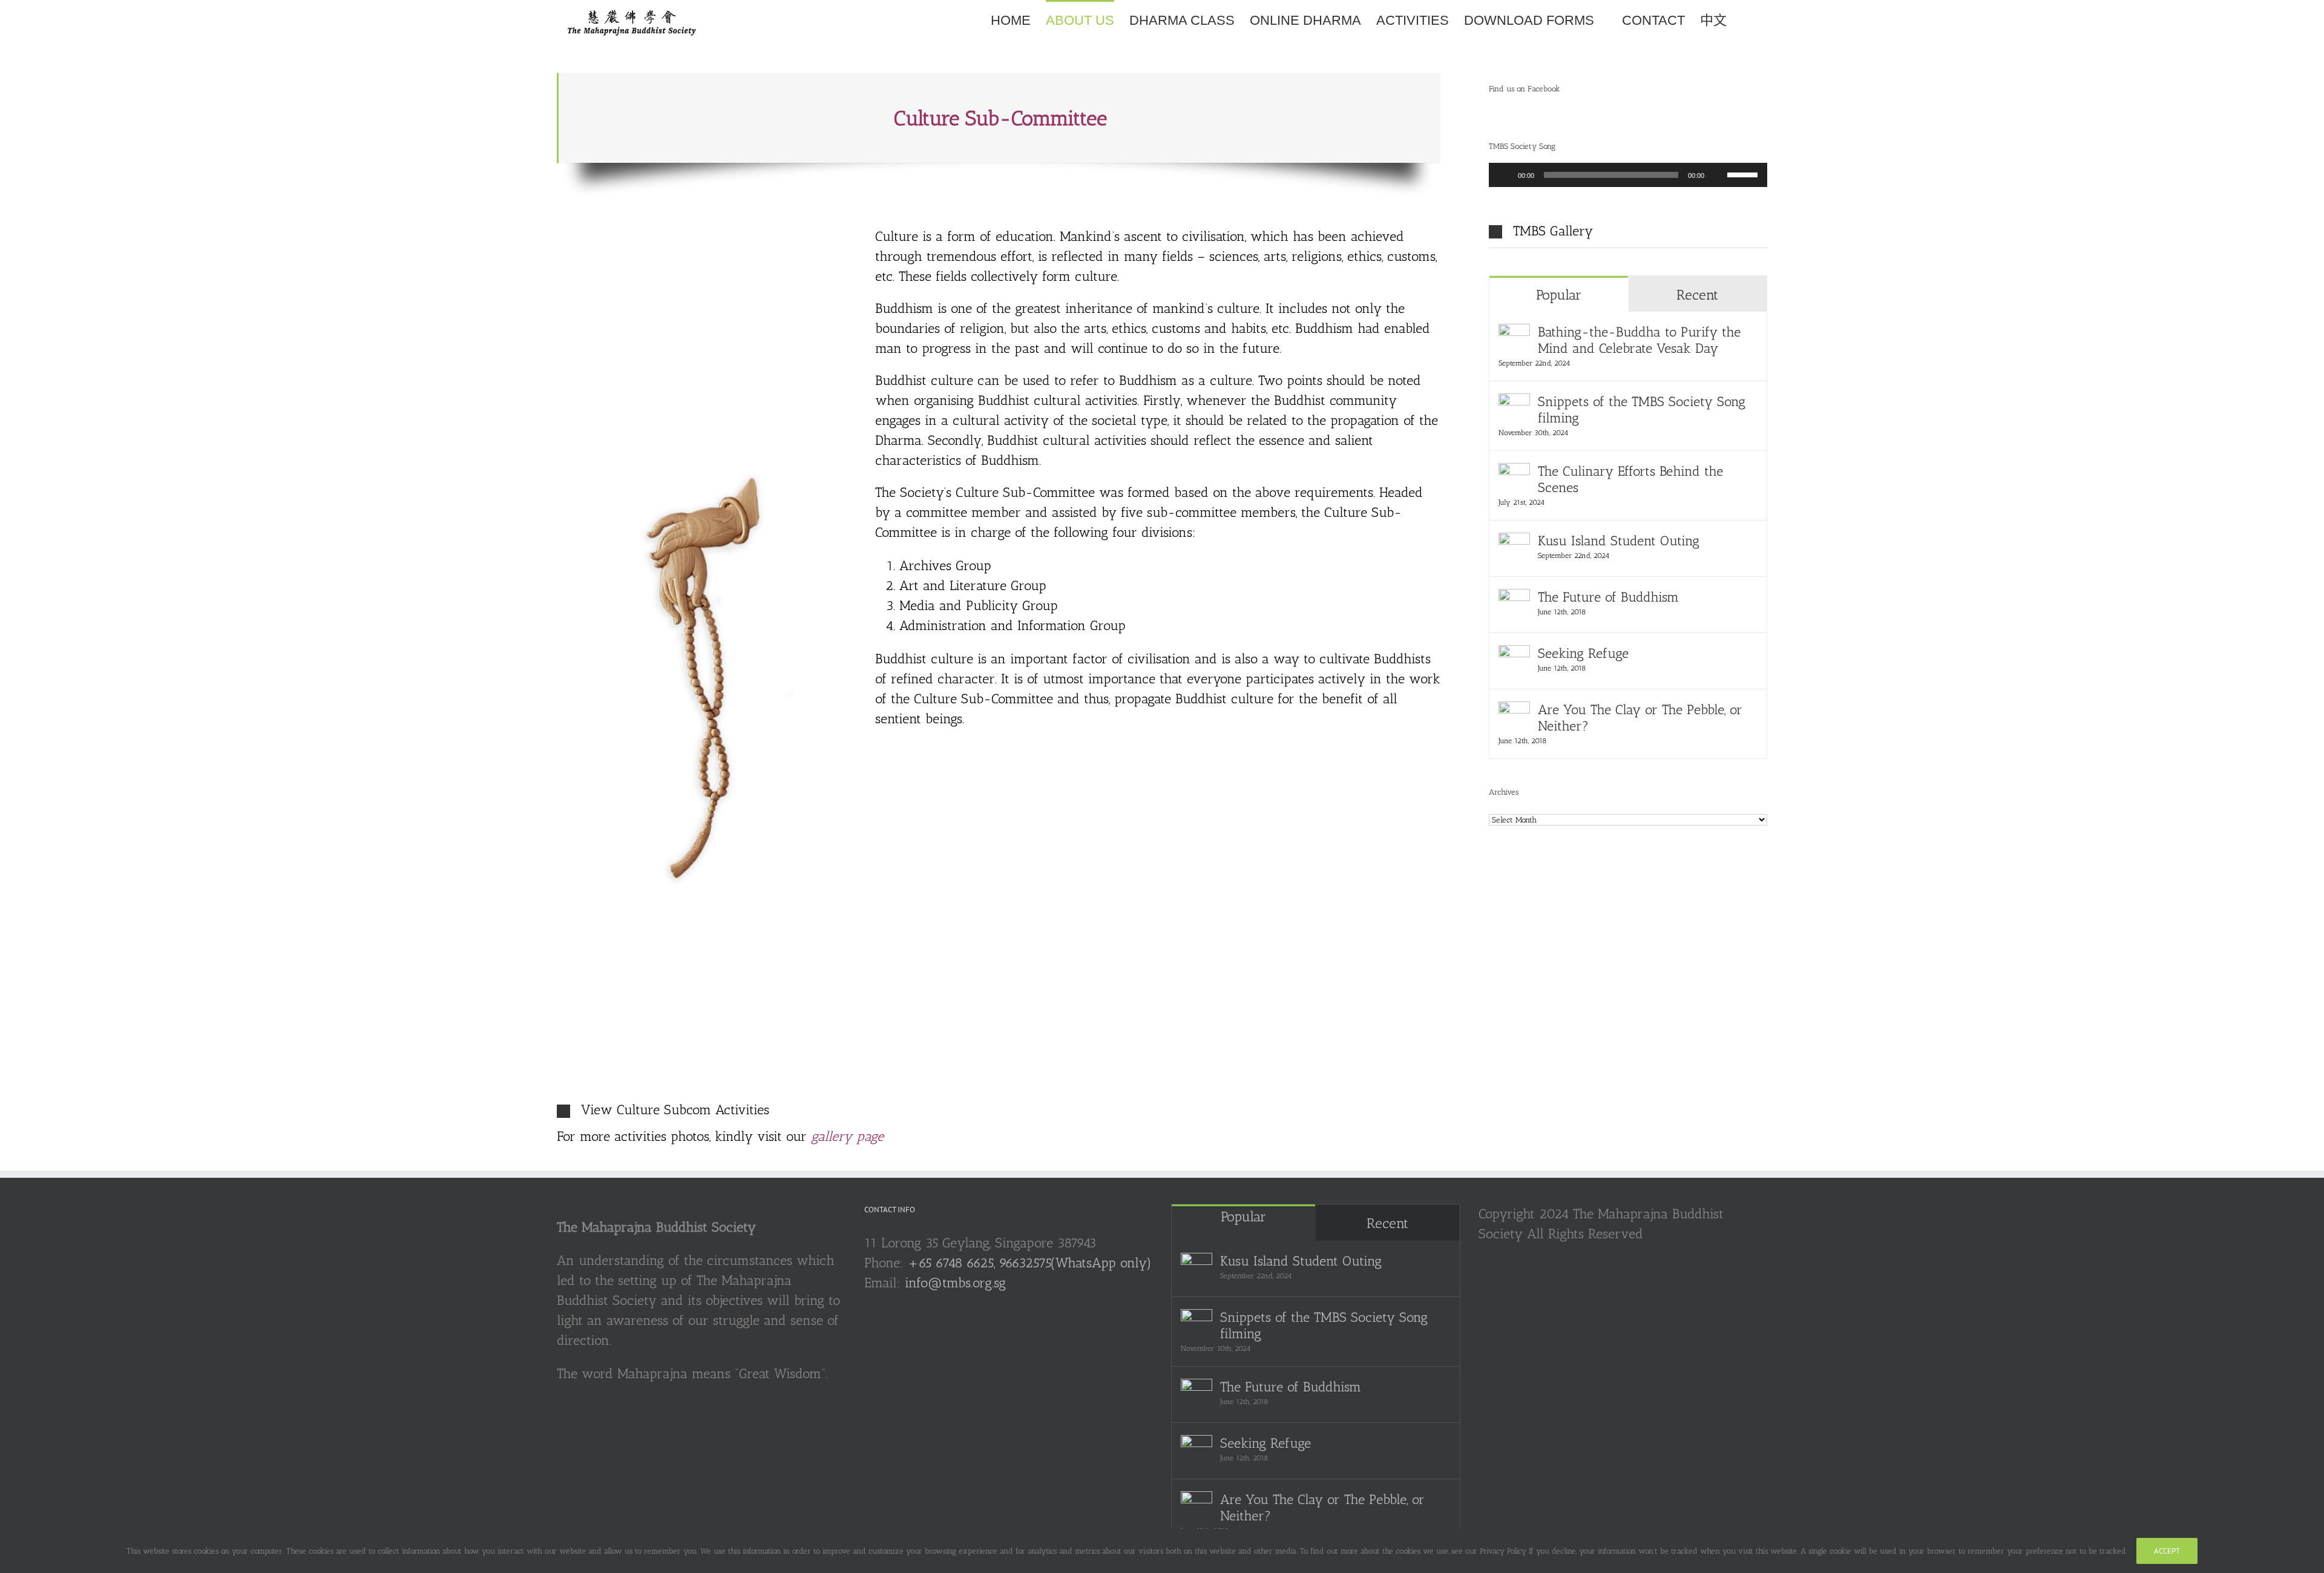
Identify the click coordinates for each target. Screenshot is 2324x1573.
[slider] (1744, 174)
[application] (1628, 175)
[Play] (1505, 175)
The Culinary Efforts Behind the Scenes (1630, 479)
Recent (1697, 295)
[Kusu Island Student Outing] (1514, 543)
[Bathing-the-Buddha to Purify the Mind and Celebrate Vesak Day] (1514, 334)
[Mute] (1718, 175)
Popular (1559, 295)
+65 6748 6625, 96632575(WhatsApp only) (1030, 1263)
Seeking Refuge (1583, 653)
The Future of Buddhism (1608, 597)
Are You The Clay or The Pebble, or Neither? (1640, 718)
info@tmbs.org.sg (955, 1283)
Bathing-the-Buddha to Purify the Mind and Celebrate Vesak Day (1639, 340)
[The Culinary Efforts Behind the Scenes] (1514, 473)
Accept (2167, 1551)
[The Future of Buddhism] (1514, 599)
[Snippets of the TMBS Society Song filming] (1514, 403)
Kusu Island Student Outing (1619, 541)
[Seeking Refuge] (1514, 655)
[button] (1747, 20)
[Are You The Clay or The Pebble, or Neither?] (1514, 711)
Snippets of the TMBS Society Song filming (1642, 410)
